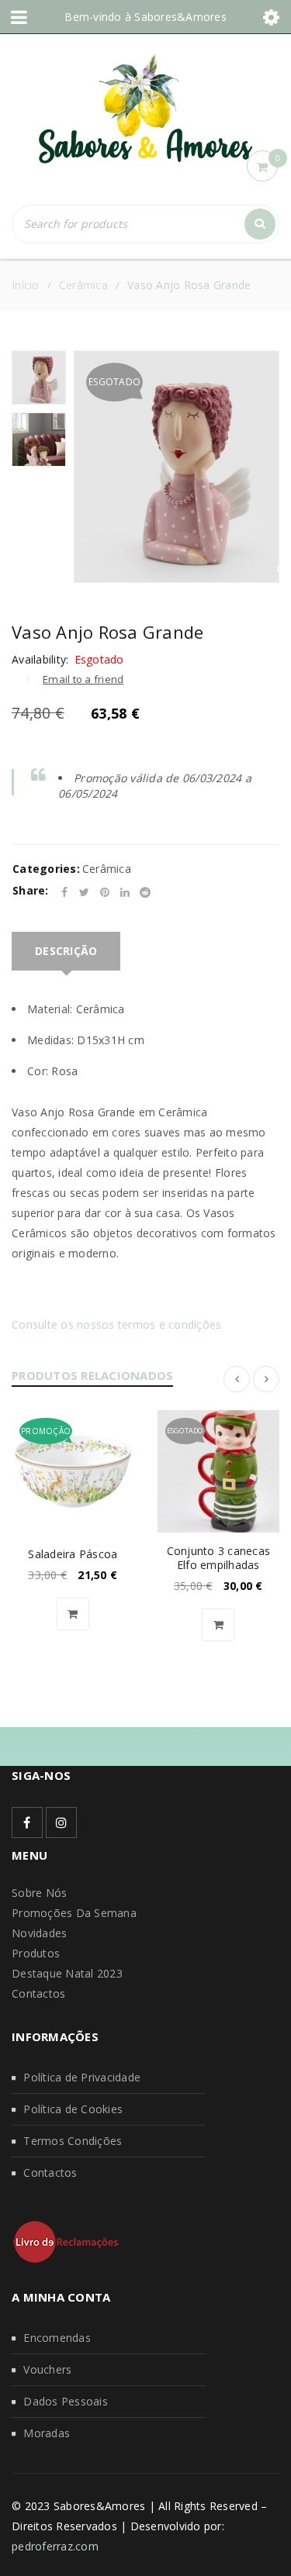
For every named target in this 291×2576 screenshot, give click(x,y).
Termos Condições (73, 2141)
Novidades (39, 1933)
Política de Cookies (73, 2109)
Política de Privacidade (82, 2077)
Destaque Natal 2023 (67, 1973)
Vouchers (47, 2369)
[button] (73, 1614)
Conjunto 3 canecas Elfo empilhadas (219, 1558)
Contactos (38, 1993)
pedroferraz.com (55, 2546)
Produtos (36, 1953)
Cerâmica (83, 285)
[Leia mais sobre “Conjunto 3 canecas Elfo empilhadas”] (218, 1625)
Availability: (40, 660)
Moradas (47, 2433)
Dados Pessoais (66, 2401)
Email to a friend (83, 679)
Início (26, 285)
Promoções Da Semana (74, 1913)
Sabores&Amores (180, 17)
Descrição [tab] (66, 951)
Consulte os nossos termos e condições (116, 1324)
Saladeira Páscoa (73, 1554)
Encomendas (57, 2338)
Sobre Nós (39, 1893)
